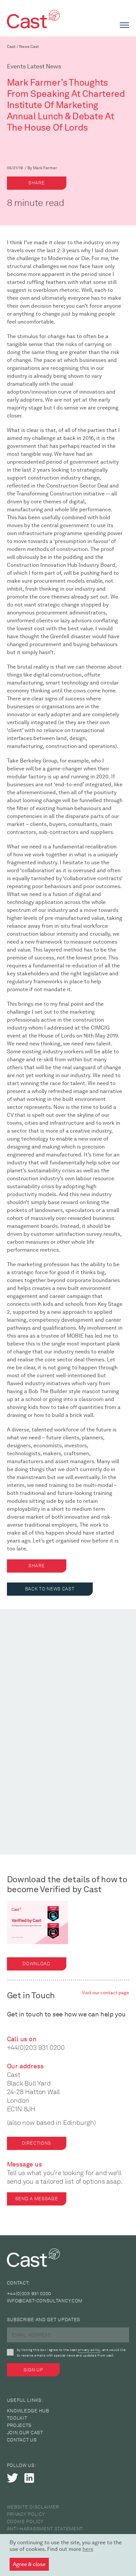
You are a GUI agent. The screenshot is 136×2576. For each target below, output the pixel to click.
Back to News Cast (50, 1589)
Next (123, 1689)
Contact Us (22, 2440)
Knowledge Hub (28, 2411)
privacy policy (89, 2350)
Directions (36, 2143)
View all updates (29, 1688)
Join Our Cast (25, 2433)
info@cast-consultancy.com (45, 2301)
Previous (103, 1689)
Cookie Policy (25, 2522)
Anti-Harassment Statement (45, 2529)
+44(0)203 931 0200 (36, 2048)
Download (36, 1964)
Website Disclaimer (33, 2507)
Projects (19, 2425)
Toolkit (17, 2418)
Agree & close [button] (29, 2564)
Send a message (37, 2199)
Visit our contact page (105, 1993)
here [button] (88, 2549)
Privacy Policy (26, 2514)
